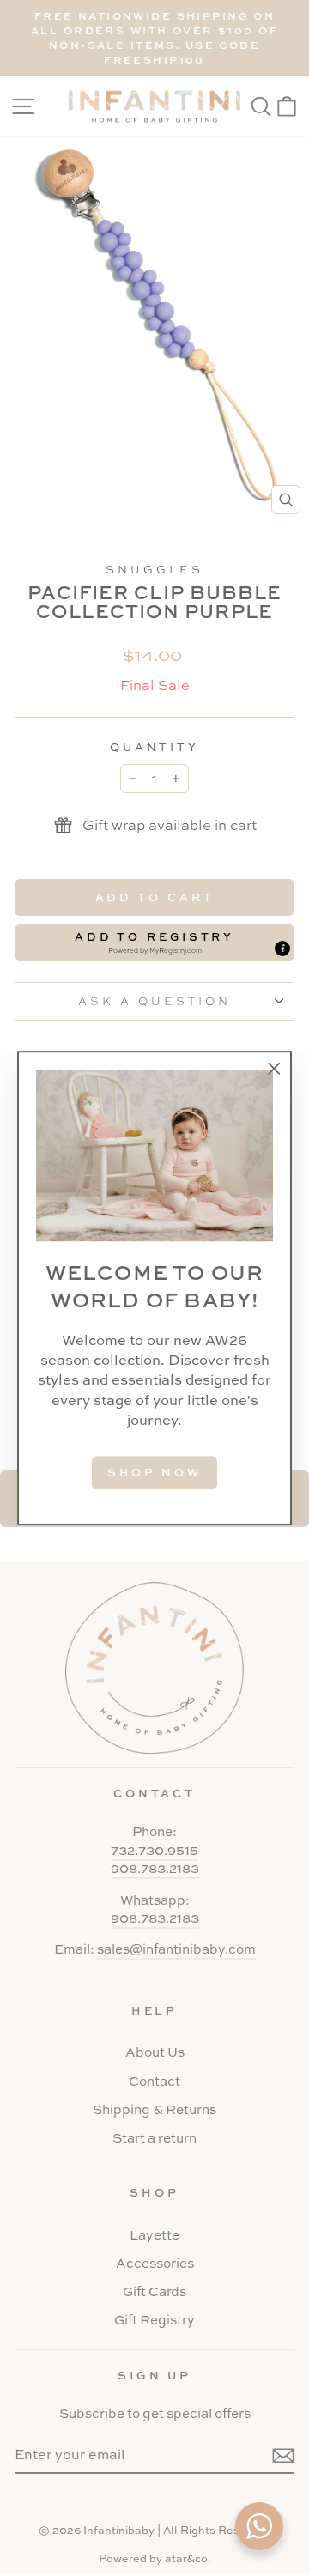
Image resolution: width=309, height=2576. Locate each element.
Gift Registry (154, 2320)
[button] (154, 943)
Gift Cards (154, 2291)
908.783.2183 (155, 1868)
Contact (154, 2081)
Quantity (155, 747)
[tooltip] (282, 949)
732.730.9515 (154, 1850)
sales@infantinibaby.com (176, 1949)
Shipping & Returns (154, 2109)
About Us (155, 2052)
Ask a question (154, 1000)
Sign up (155, 2375)
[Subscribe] (283, 2455)
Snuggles (154, 569)
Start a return (154, 2138)
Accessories (155, 2263)
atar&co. (188, 2558)
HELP (155, 2010)
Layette (154, 2235)
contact (155, 1793)
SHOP (154, 2192)
